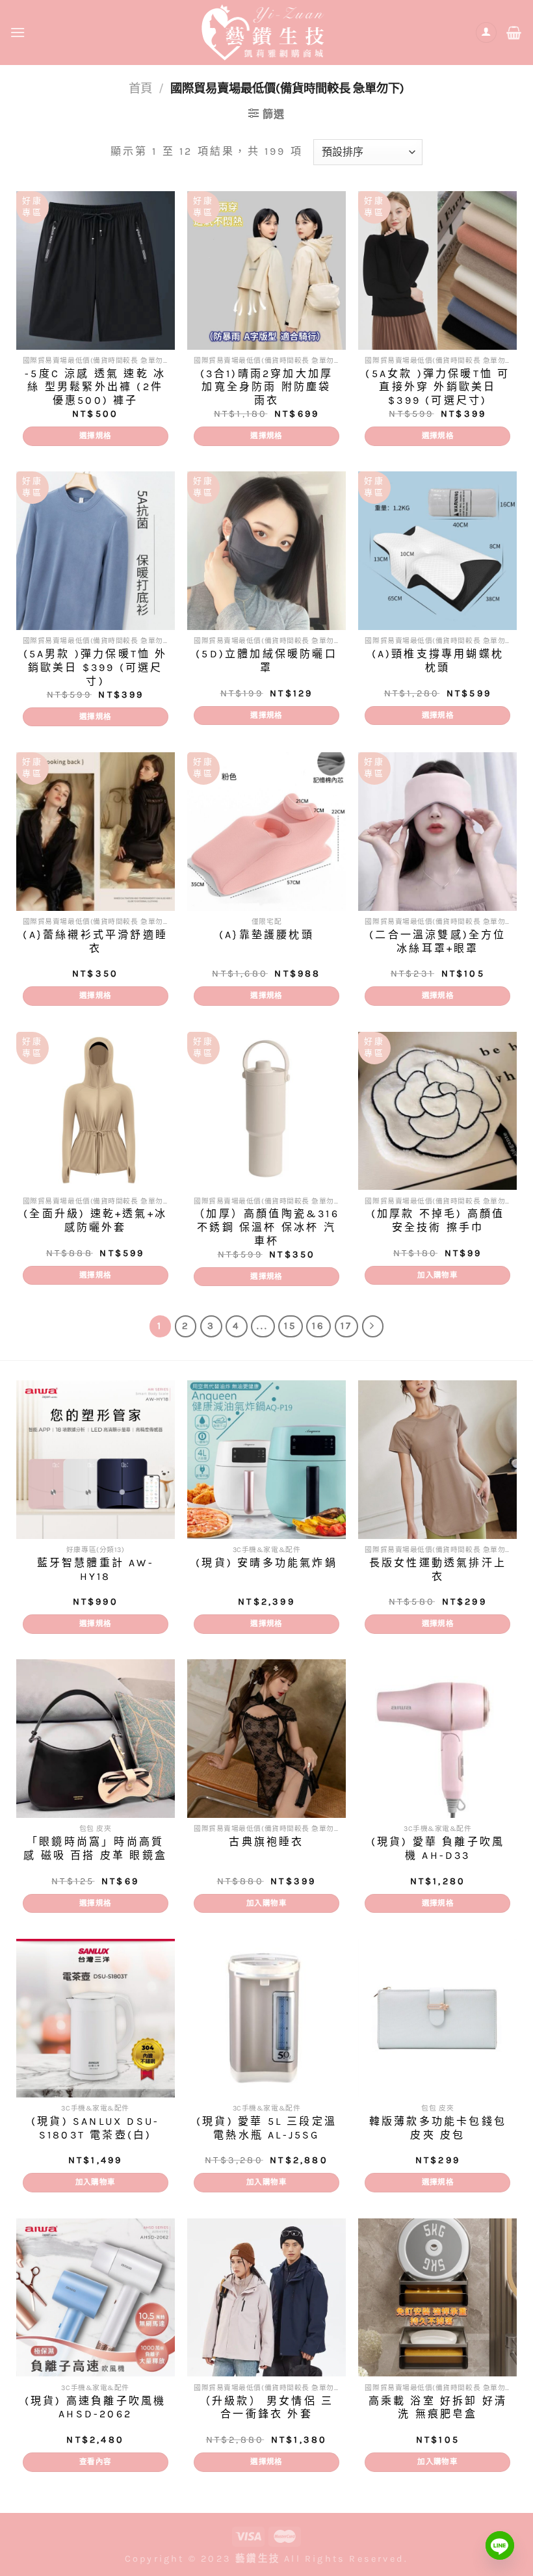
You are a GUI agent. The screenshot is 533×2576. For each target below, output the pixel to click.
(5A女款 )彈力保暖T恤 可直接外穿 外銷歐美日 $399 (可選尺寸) (437, 387)
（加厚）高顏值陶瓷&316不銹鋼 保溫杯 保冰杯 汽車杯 (266, 1227)
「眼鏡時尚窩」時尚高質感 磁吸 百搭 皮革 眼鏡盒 (95, 1848)
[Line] (500, 2545)
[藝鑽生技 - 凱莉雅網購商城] (266, 32)
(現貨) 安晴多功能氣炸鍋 (266, 1563)
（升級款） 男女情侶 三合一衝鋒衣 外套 (266, 2408)
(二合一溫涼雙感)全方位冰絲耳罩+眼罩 (437, 941)
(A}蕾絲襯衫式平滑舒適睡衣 (95, 941)
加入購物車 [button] (437, 1275)
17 (346, 1326)
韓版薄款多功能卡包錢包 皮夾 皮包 (438, 2128)
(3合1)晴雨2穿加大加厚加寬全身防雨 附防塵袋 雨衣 (267, 387)
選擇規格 (95, 436)
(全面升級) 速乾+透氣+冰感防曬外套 (95, 1220)
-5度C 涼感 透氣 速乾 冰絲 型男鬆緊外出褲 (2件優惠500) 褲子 (95, 387)
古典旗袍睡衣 (266, 1842)
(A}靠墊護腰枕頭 (266, 935)
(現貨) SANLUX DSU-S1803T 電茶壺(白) (95, 2128)
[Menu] (19, 32)
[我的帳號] (486, 33)
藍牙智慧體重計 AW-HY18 (96, 1570)
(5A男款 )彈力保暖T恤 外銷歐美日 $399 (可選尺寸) (96, 667)
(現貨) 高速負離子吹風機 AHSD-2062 (96, 2408)
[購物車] (515, 33)
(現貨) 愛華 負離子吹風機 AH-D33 (438, 1848)
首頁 (140, 88)
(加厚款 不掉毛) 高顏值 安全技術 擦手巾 (438, 1220)
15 (290, 1326)
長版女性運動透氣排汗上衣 (438, 1570)
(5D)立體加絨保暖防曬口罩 (266, 661)
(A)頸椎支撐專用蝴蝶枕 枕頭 (438, 661)
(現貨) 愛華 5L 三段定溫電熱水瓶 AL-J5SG (266, 2128)
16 (318, 1326)
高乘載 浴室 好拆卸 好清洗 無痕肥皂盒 (438, 2408)
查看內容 (95, 2462)
